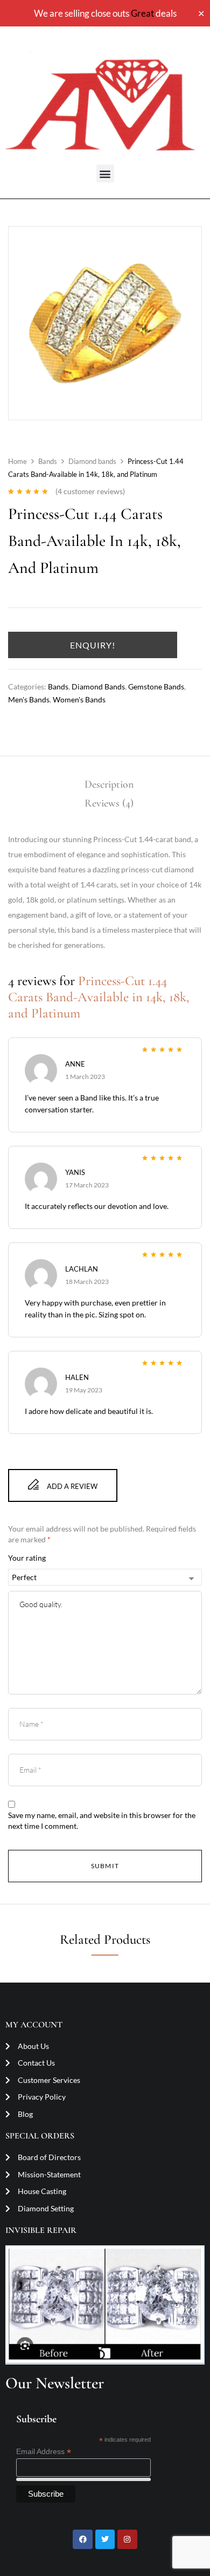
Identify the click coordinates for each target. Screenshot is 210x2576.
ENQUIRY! (93, 645)
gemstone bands (156, 686)
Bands (48, 461)
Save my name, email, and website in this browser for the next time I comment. (102, 1820)
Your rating (27, 1558)
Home (17, 461)
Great (142, 13)
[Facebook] (82, 2539)
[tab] (109, 785)
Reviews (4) (109, 803)
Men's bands (29, 699)
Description (109, 784)
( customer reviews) (90, 491)
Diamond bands (92, 461)
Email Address (44, 2452)
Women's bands (79, 699)
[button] (105, 173)
